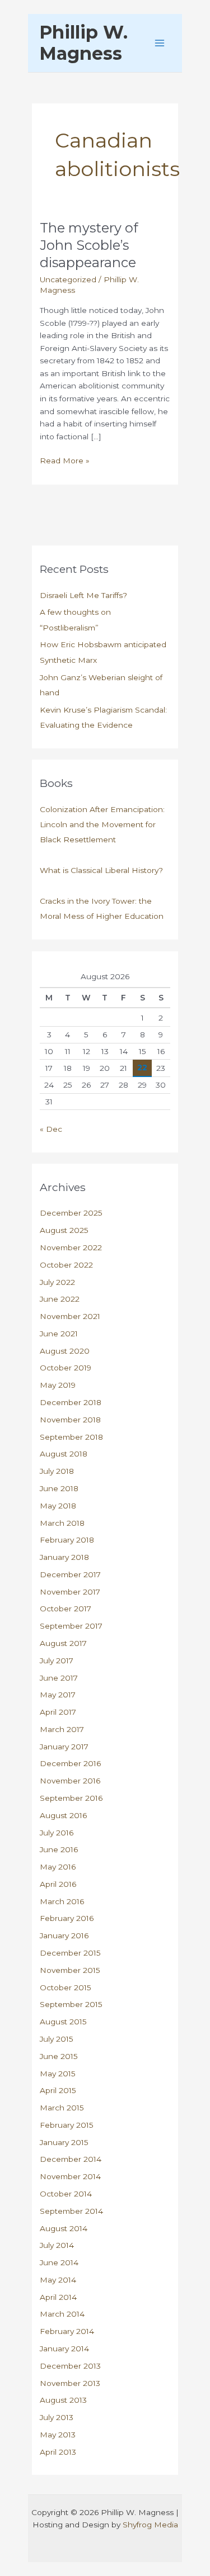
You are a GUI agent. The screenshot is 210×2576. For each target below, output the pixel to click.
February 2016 (67, 1918)
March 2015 (62, 2108)
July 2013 (57, 2417)
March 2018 (62, 1523)
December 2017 (70, 1574)
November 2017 (70, 1592)
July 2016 (57, 1833)
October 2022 (66, 1265)
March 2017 (62, 1729)
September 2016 (71, 1798)
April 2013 (58, 2452)
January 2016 (64, 1935)
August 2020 (65, 1351)
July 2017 (57, 1661)
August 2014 (64, 2228)
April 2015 (58, 2090)
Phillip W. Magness (83, 43)
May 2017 (58, 1695)
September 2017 (71, 1626)
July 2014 (57, 2245)
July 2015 (57, 2039)
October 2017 (66, 1609)
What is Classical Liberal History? (101, 870)
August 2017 (63, 1643)
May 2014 (58, 2280)
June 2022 (60, 1299)
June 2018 (59, 1488)
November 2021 (70, 1316)
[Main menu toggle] (160, 43)
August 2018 (64, 1454)
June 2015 (59, 2056)
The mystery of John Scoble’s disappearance (89, 245)
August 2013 (63, 2400)
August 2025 (64, 1230)
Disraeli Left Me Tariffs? (83, 595)
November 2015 (70, 1970)
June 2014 (59, 2262)
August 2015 (63, 2022)
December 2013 (70, 2366)
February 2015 (67, 2125)
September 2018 (71, 1437)
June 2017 (59, 1678)
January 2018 (64, 1557)
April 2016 (58, 1884)
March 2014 (62, 2314)
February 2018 (67, 1540)
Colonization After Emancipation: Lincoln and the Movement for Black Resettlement (102, 825)
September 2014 (71, 2211)
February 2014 (67, 2331)
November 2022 (71, 1247)
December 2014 (71, 2159)
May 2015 (58, 2074)
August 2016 (63, 1815)
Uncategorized (68, 279)
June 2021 (59, 1334)
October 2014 (66, 2194)
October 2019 (66, 1368)
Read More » (65, 461)
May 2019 (58, 1385)
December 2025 (71, 1213)
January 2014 (64, 2349)
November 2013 (70, 2383)
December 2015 (70, 1953)
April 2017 (58, 1712)
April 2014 (58, 2297)
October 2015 (66, 1987)
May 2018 (58, 1506)
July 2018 (57, 1471)
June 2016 (59, 1849)
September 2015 (71, 2004)
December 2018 (71, 1402)
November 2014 (70, 2176)
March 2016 (62, 1901)
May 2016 (58, 1867)
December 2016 (70, 1763)
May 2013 (58, 2435)
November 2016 (70, 1781)
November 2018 (70, 1420)
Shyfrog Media (150, 2525)
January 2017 (64, 1747)
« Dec (51, 1129)
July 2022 (57, 1282)
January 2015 (64, 2142)
